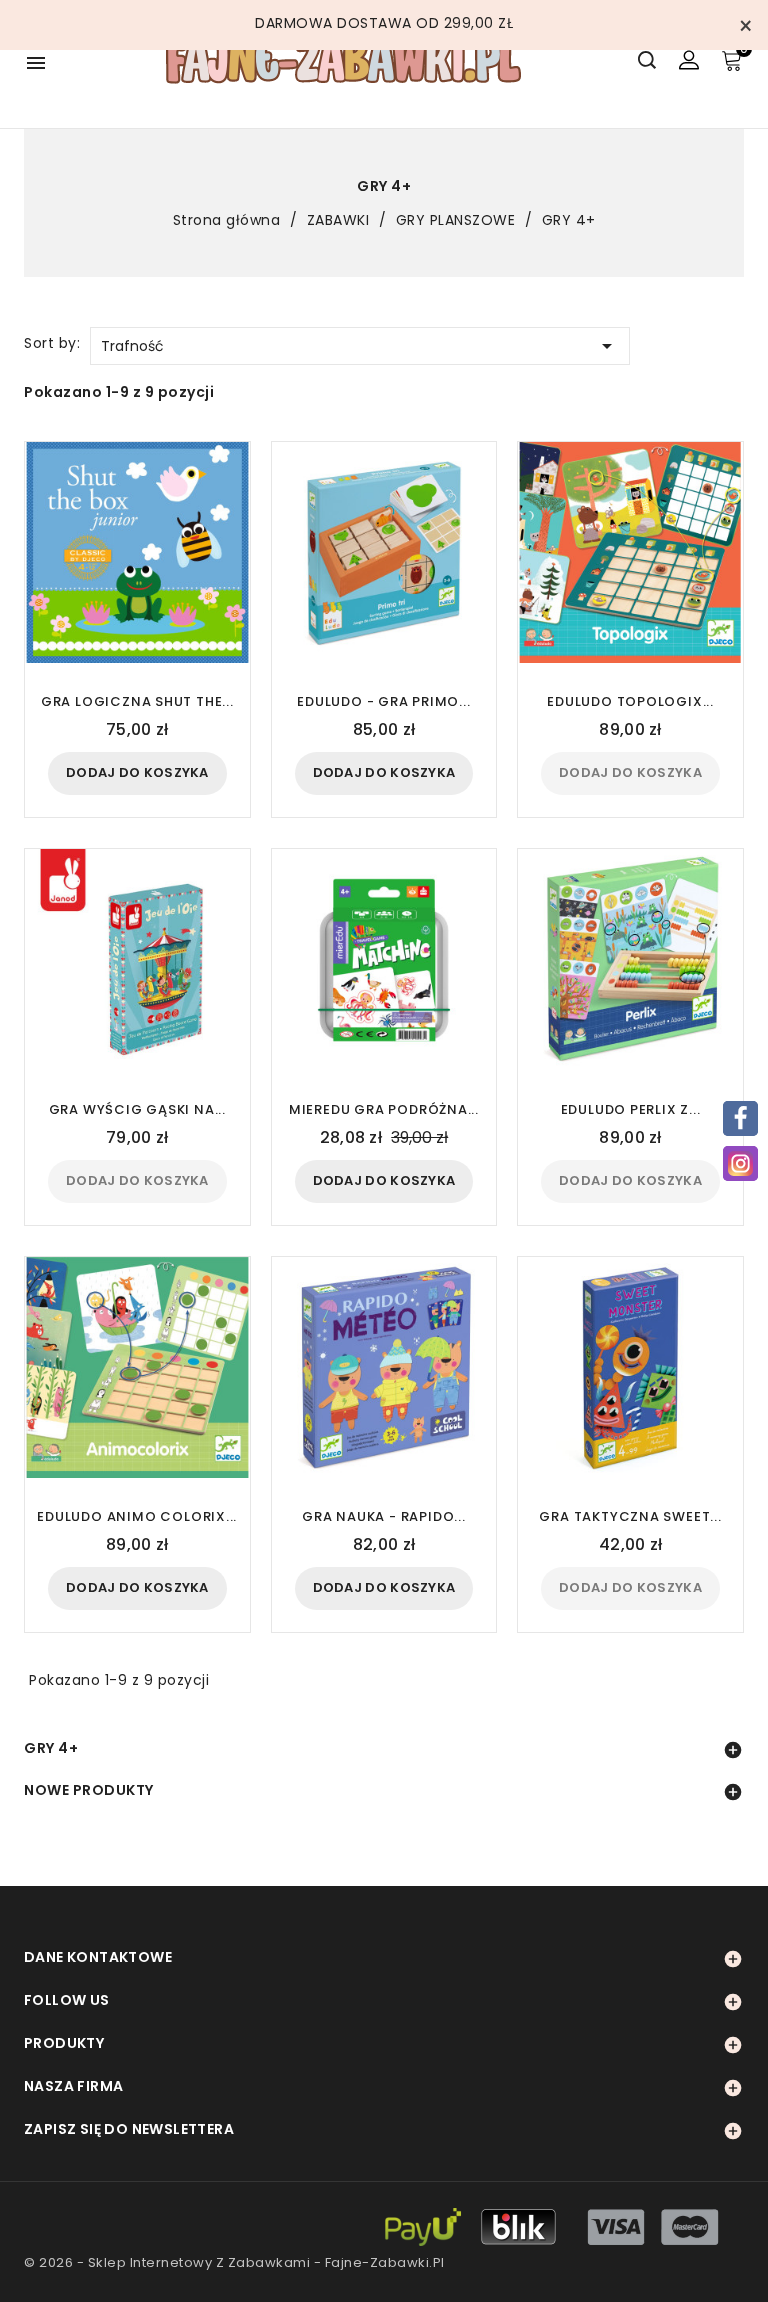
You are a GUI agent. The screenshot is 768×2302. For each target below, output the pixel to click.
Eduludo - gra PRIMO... (383, 701)
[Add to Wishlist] (225, 527)
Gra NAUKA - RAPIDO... (384, 1516)
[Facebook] (740, 1118)
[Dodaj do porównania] (225, 494)
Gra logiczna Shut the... (137, 701)
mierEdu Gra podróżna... (384, 1109)
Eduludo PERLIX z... (631, 1109)
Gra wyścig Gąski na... (137, 1109)
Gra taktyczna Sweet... (630, 1516)
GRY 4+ (51, 1748)
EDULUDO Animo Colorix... (137, 1516)
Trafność (360, 346)
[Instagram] (740, 1163)
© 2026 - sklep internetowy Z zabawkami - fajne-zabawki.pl (234, 2262)
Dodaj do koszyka (137, 772)
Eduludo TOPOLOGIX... (630, 701)
